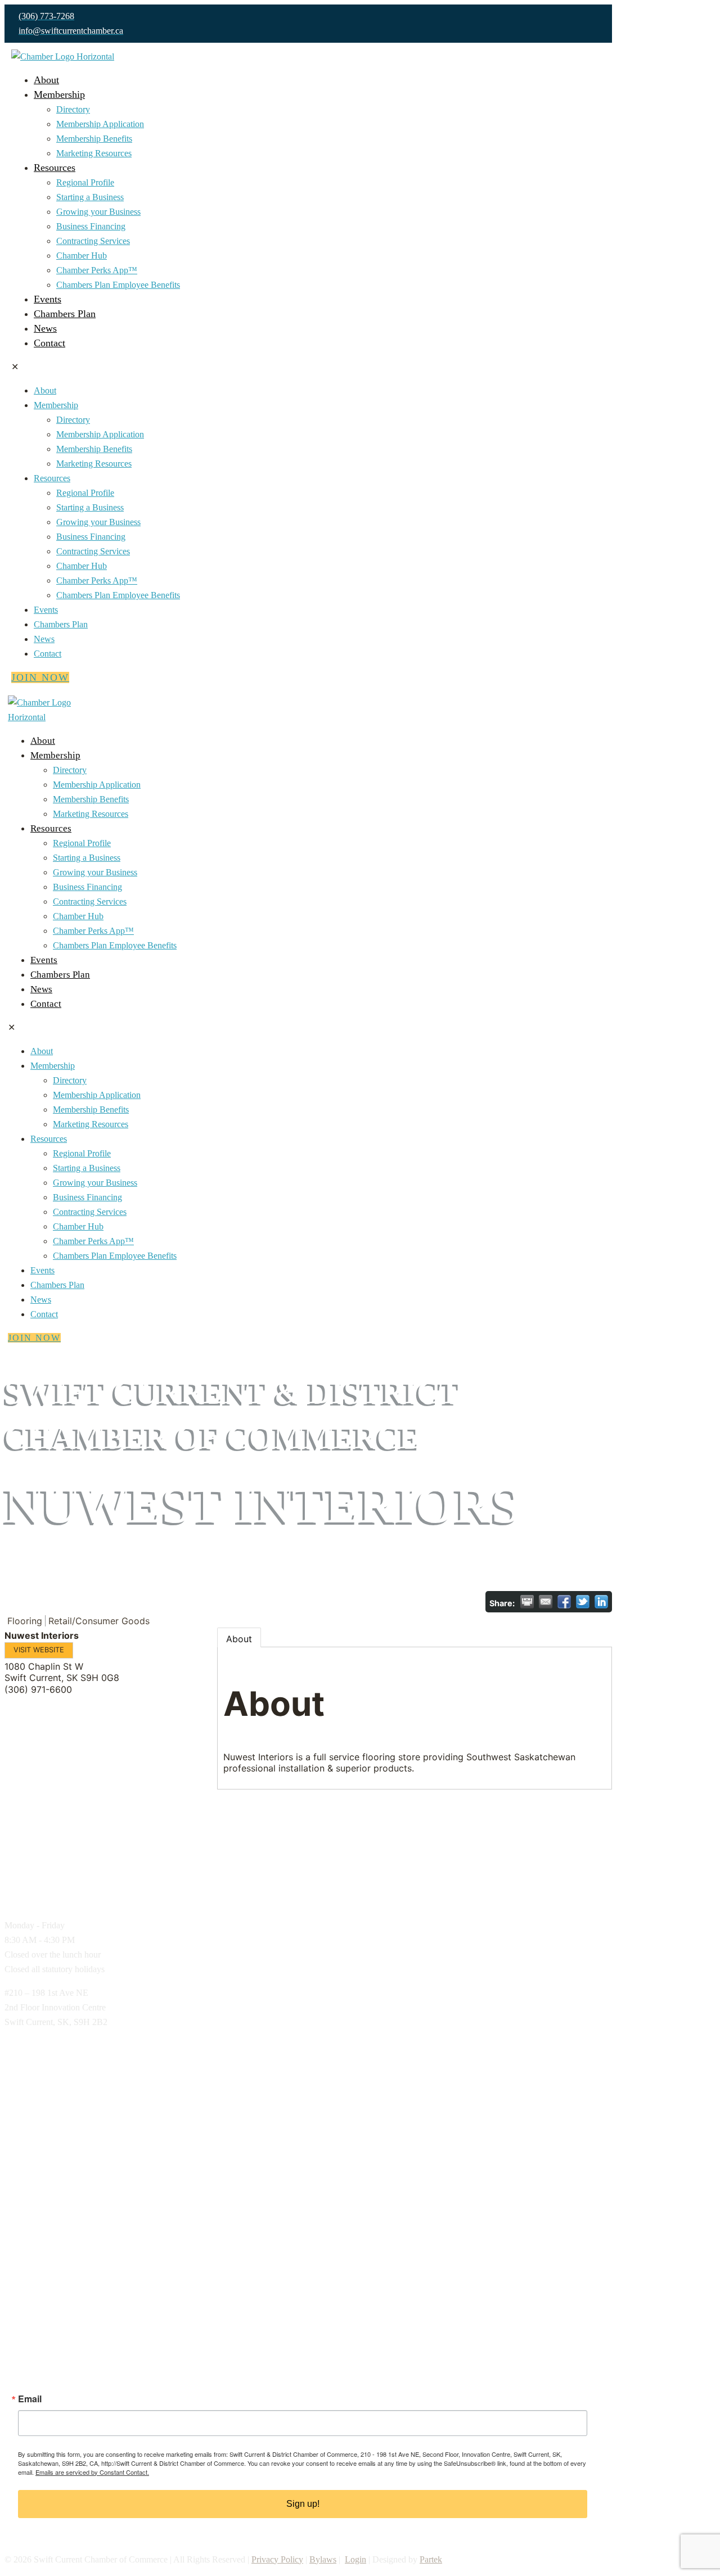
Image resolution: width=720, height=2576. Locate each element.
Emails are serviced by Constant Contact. (92, 2472)
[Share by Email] (546, 1602)
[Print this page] (527, 1602)
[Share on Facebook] (564, 1602)
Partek (431, 2559)
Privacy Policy (277, 2559)
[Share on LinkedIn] (601, 1602)
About (239, 1639)
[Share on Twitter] (583, 1602)
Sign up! (303, 2504)
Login (355, 2559)
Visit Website (39, 1650)
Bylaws (323, 2559)
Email (30, 2399)
